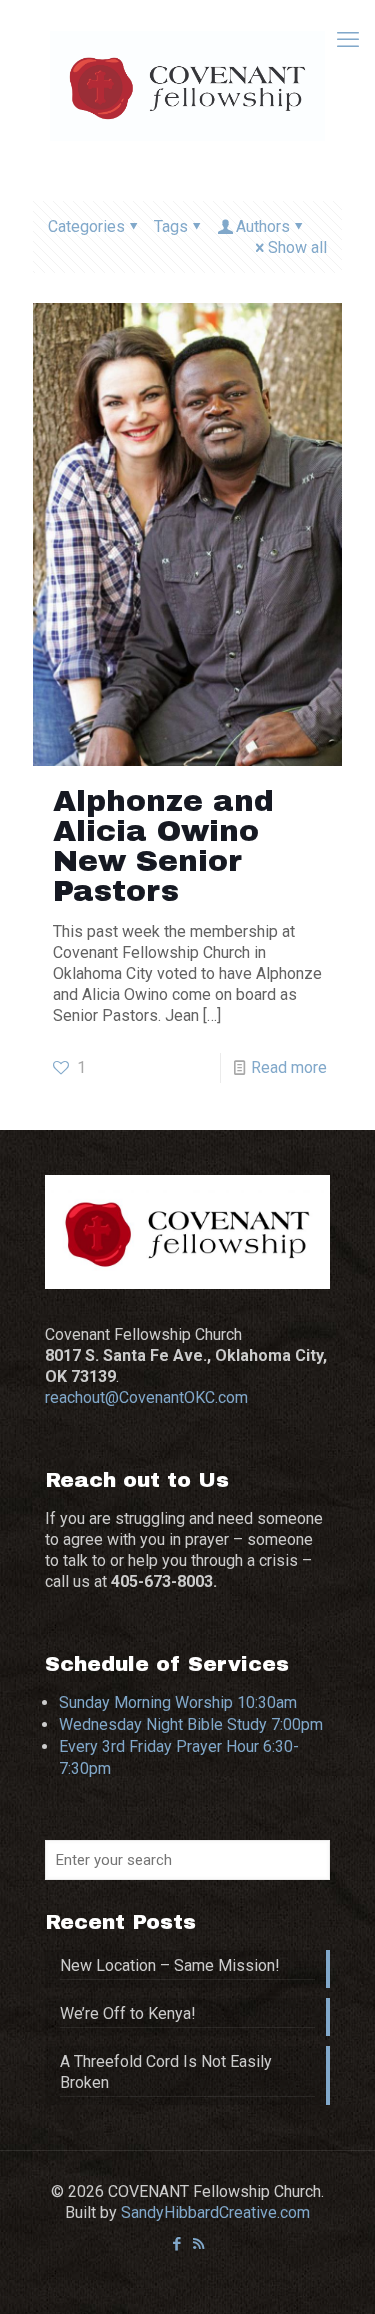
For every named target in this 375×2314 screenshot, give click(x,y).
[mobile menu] (348, 40)
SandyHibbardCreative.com (215, 2212)
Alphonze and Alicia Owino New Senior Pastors (163, 846)
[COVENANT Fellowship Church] (187, 85)
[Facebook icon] (177, 2244)
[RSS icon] (198, 2244)
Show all (297, 247)
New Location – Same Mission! (170, 1965)
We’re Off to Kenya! (128, 2013)
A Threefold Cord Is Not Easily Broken (166, 2072)
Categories (86, 226)
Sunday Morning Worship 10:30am (178, 1702)
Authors (263, 226)
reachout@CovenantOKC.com (146, 1397)
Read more (289, 1067)
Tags (171, 226)
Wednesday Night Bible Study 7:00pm (191, 1724)
